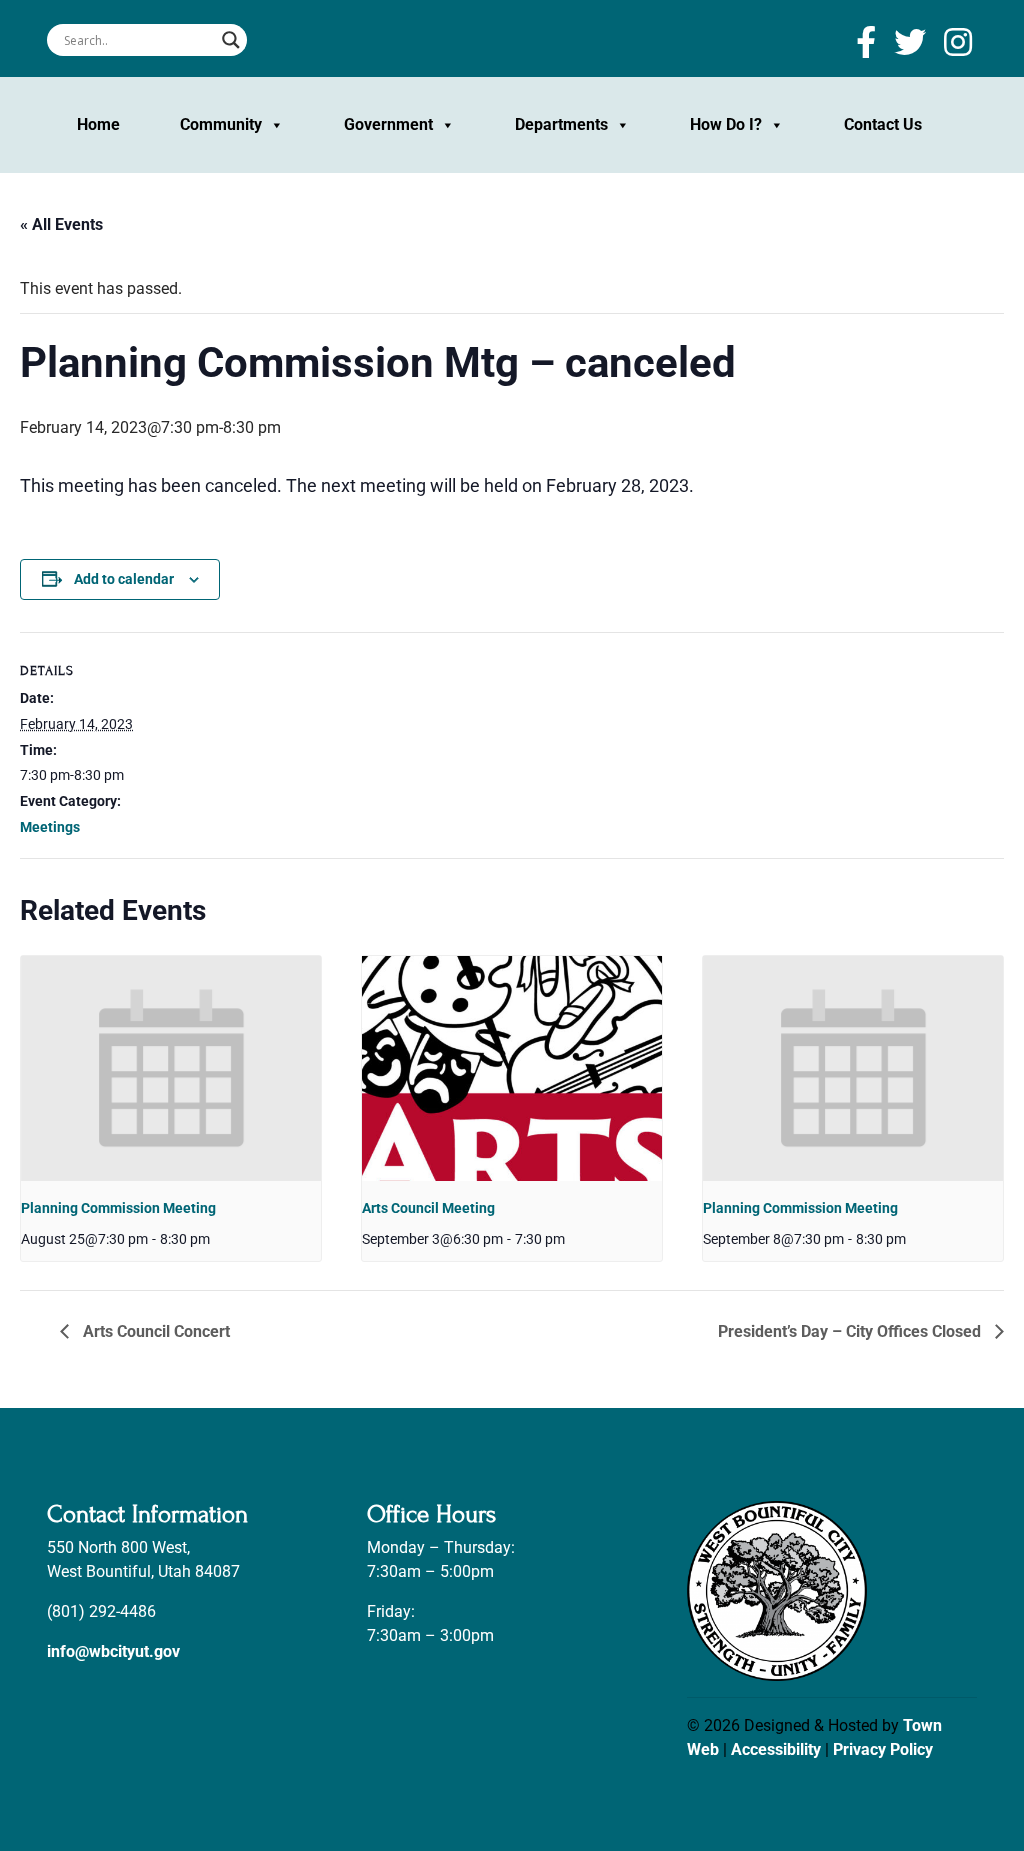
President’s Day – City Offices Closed (851, 1331)
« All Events (61, 224)
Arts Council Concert (154, 1331)
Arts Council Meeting (428, 1208)
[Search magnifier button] (231, 40)
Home (98, 124)
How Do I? (726, 124)
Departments (561, 124)
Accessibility (776, 1749)
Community (221, 124)
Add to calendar (124, 579)
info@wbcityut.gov (113, 1651)
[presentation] (171, 1068)
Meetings (50, 827)
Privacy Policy (883, 1749)
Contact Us (883, 124)
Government (388, 124)
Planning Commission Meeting (118, 1208)
